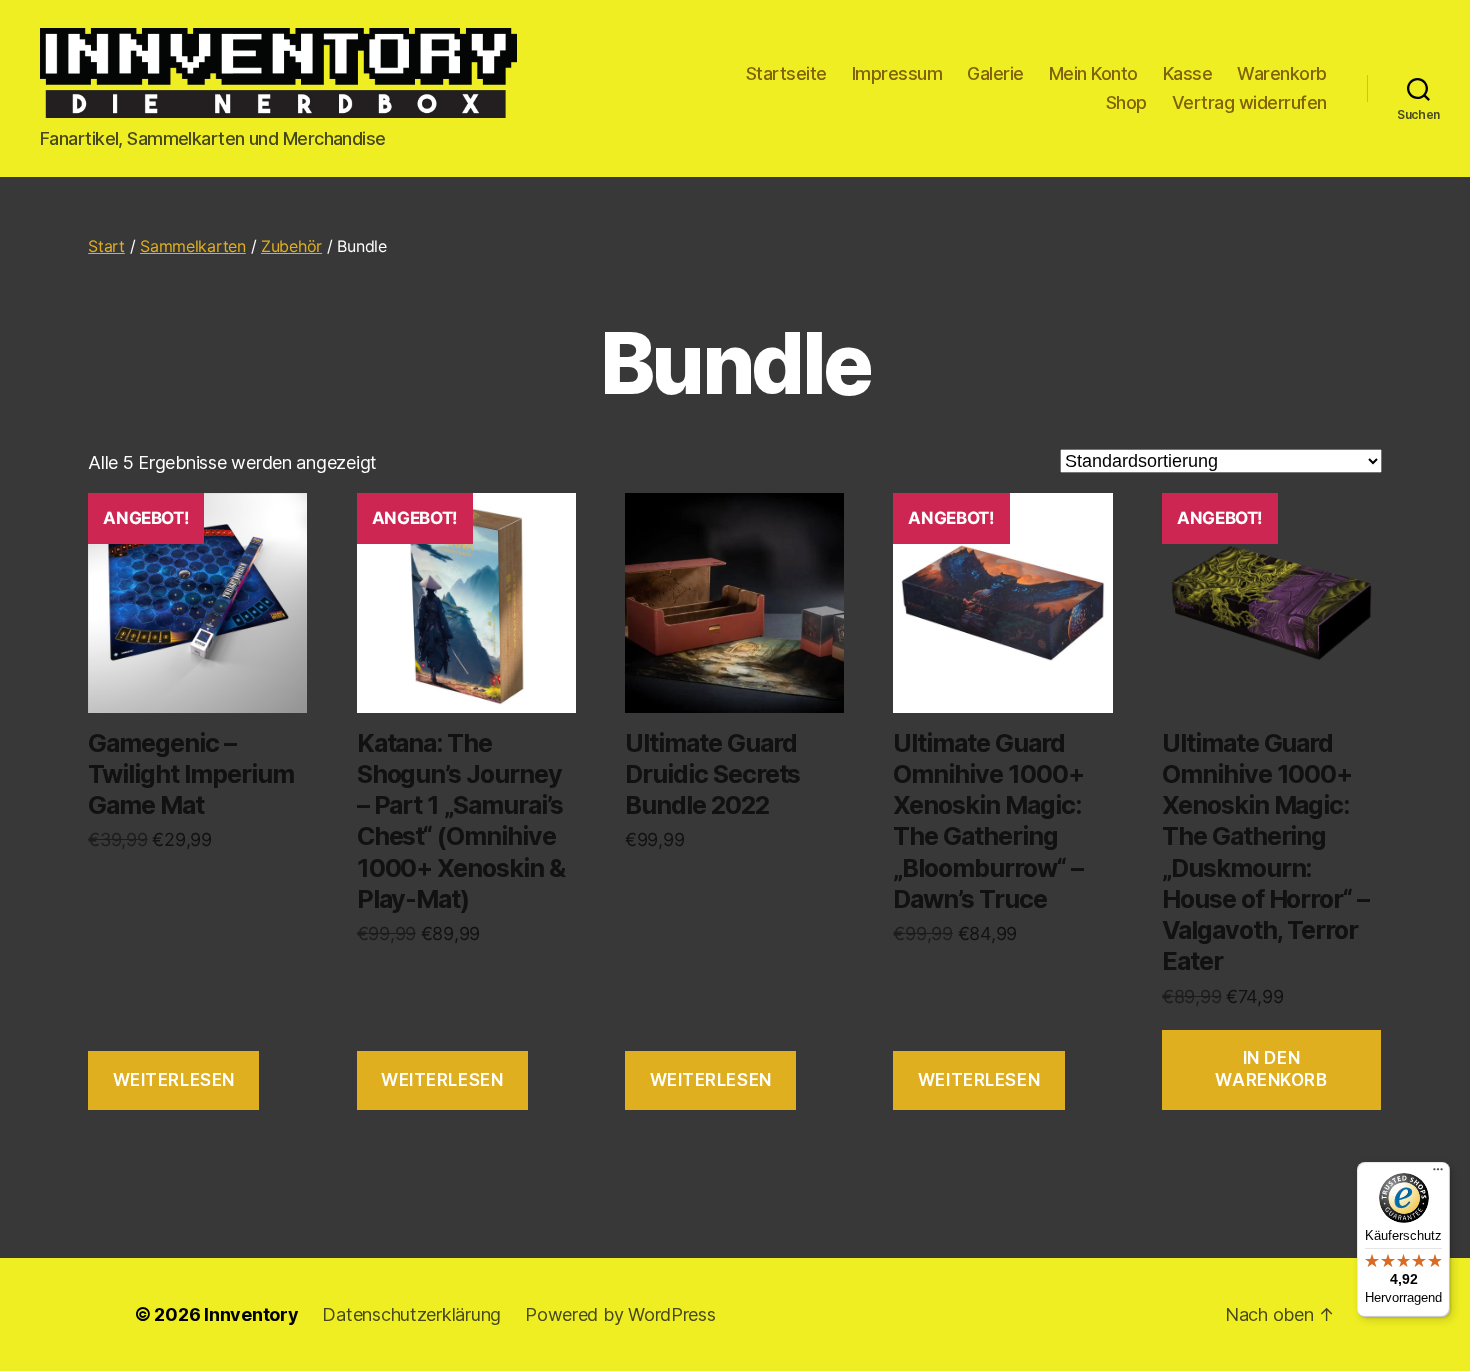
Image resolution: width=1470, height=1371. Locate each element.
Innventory (251, 1314)
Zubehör (291, 246)
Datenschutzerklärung (411, 1314)
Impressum (897, 73)
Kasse (1188, 73)
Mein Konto (1093, 73)
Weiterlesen (174, 1080)
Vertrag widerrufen (1249, 102)
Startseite (786, 73)
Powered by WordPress (620, 1314)
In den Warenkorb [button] (1271, 1068)
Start (106, 246)
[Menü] (1438, 1174)
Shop (1126, 102)
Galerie (995, 73)
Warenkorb (1282, 73)
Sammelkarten (193, 246)
